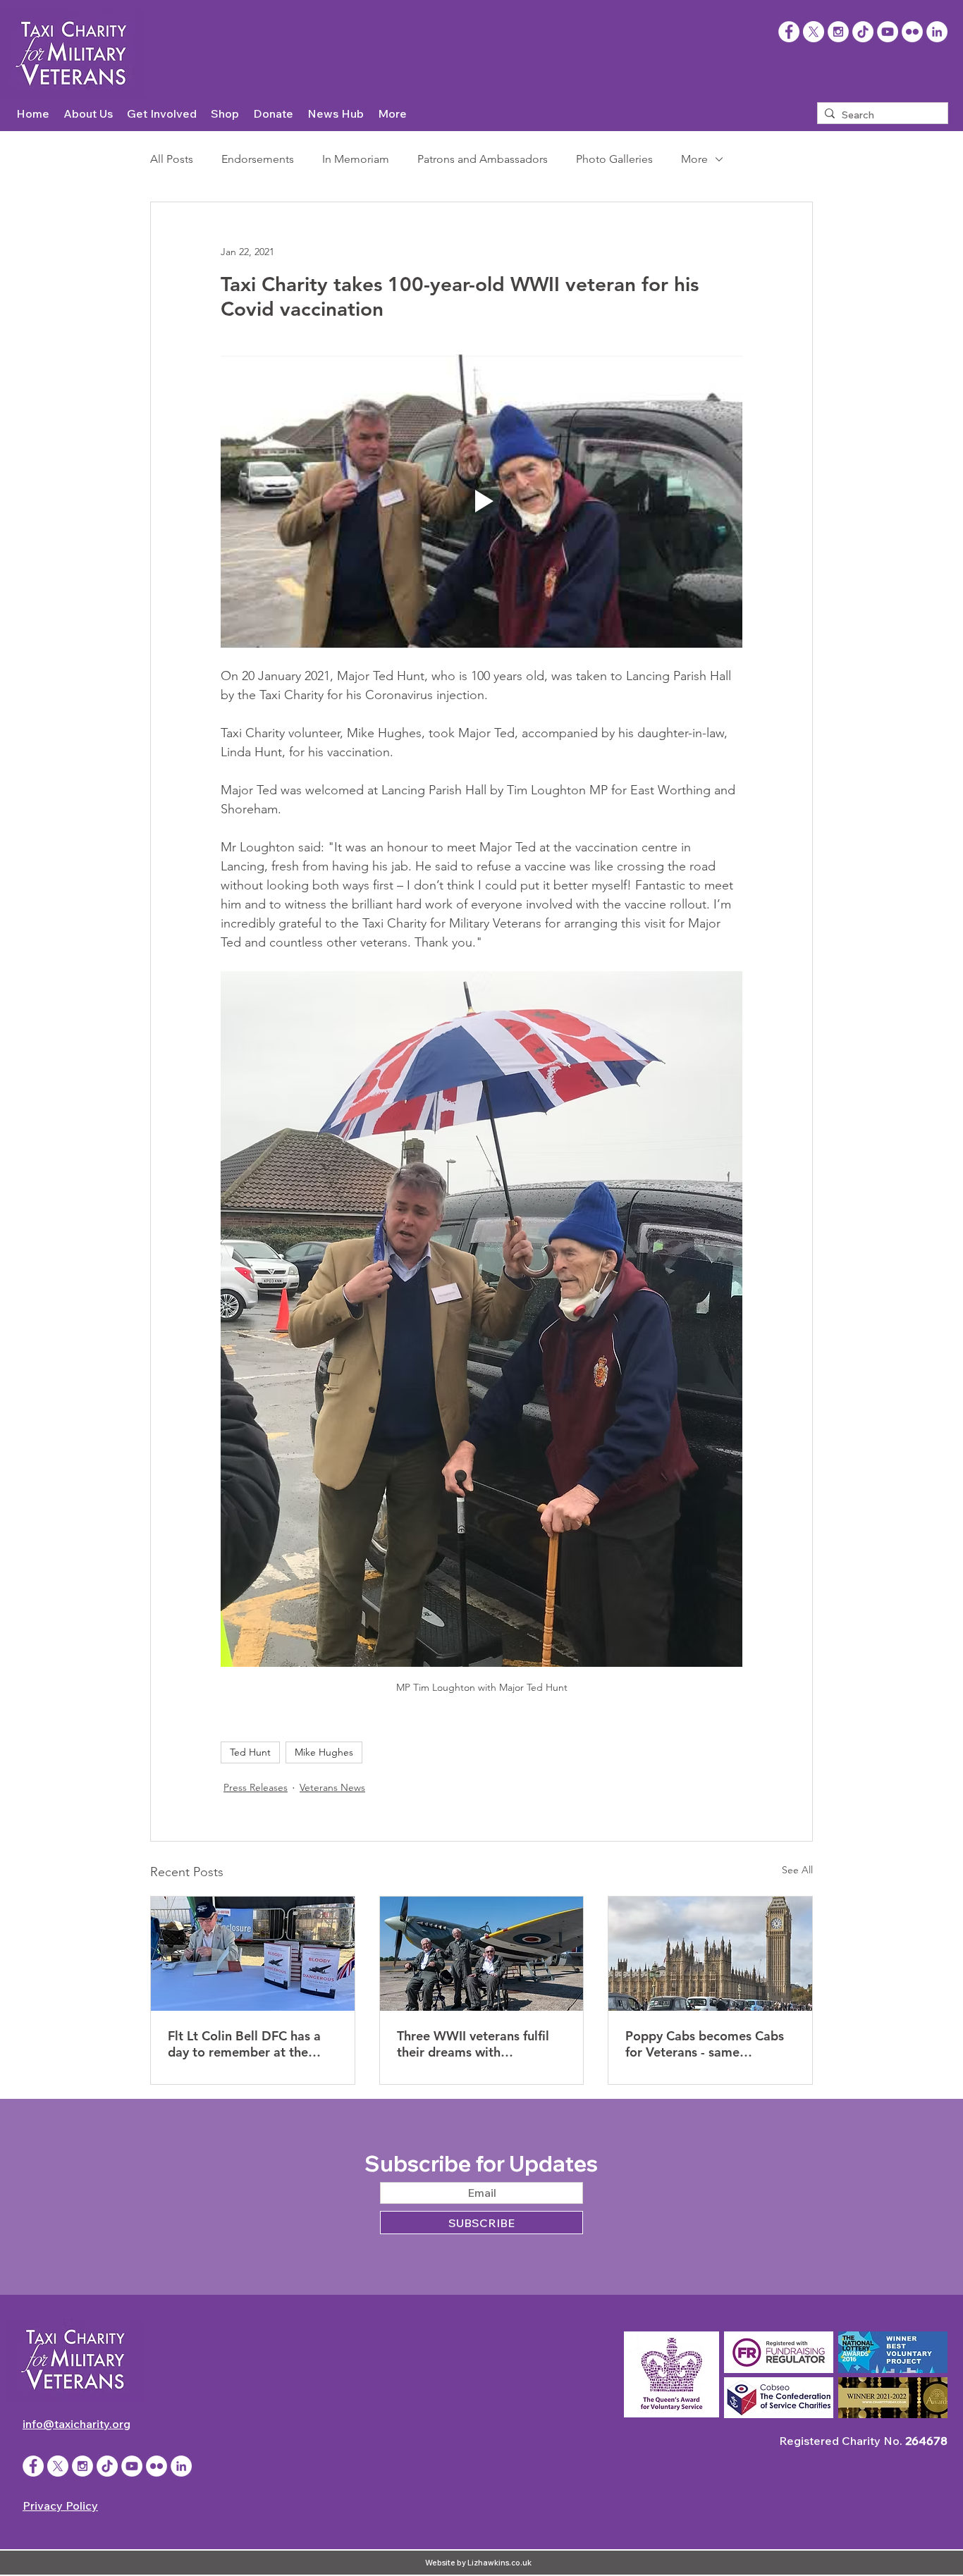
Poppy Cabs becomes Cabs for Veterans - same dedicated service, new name (705, 2044)
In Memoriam (356, 159)
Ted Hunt (250, 1752)
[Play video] (481, 501)
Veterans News (332, 1787)
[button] (88, 114)
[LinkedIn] (937, 32)
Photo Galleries (614, 159)
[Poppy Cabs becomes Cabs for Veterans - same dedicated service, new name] (710, 1954)
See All (797, 1870)
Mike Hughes (324, 1752)
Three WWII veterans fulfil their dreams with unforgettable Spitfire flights (481, 2044)
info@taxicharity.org (76, 2424)
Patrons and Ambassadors (483, 159)
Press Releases (256, 1787)
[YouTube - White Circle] (888, 32)
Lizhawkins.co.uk (499, 2563)
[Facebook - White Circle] (33, 2466)
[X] (814, 32)
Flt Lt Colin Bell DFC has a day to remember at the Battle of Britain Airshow (244, 2044)
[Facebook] (789, 32)
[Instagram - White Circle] (838, 32)
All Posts (172, 159)
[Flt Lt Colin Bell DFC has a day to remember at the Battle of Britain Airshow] (253, 1954)
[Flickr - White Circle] (912, 32)
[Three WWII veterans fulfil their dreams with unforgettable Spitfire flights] (482, 1954)
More (694, 159)
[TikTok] (863, 32)
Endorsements (258, 159)
